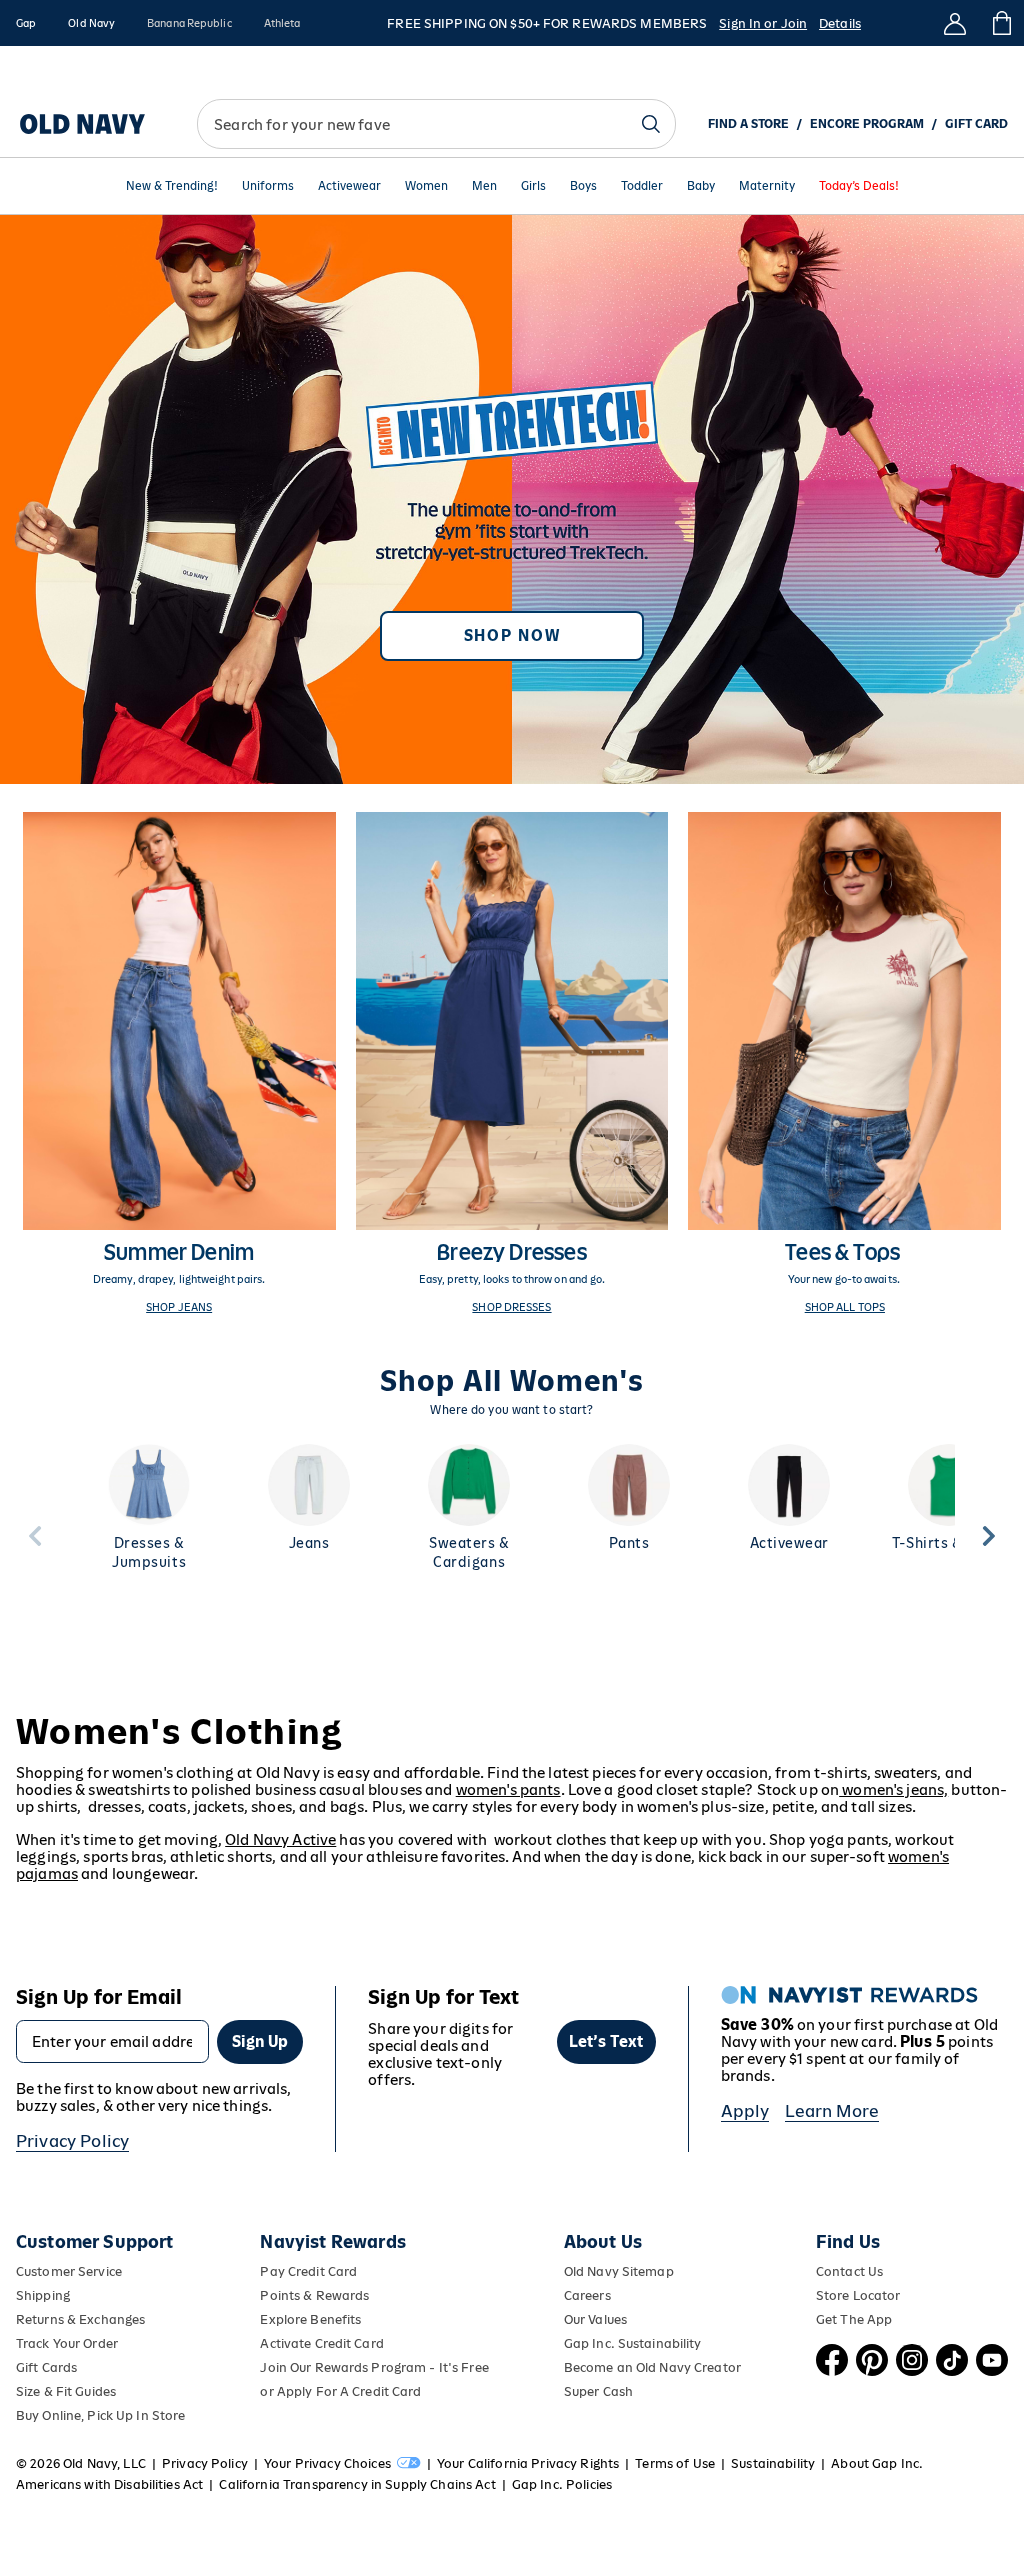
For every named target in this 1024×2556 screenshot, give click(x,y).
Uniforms (268, 186)
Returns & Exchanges (80, 2319)
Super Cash (598, 2391)
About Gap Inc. (877, 2463)
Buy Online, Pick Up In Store (100, 2415)
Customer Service (69, 2271)
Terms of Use (675, 2463)
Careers (587, 2295)
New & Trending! (172, 186)
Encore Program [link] (867, 124)
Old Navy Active (280, 1839)
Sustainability (773, 2463)
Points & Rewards (314, 2295)
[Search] (651, 124)
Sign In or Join (763, 23)
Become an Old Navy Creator (652, 2367)
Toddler (642, 186)
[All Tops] (844, 1062)
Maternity (767, 186)
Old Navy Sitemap (619, 2271)
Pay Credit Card (308, 2271)
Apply (745, 2111)
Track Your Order (67, 2343)
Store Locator (858, 2295)
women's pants (508, 1789)
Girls (533, 186)
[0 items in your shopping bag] (1000, 23)
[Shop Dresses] (512, 1062)
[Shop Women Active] (512, 499)
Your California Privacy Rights (528, 2463)
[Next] (989, 1536)
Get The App (854, 2319)
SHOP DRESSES (511, 1307)
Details (840, 23)
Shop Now (512, 635)
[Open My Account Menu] (955, 23)
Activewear (349, 186)
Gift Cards (46, 2367)
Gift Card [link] (976, 124)
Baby (701, 186)
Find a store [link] (748, 124)
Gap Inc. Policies (562, 2484)
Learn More (832, 2111)
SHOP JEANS (179, 1307)
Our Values (595, 2319)
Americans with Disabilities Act (109, 2484)
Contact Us (849, 2271)
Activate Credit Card (321, 2343)
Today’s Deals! (859, 186)
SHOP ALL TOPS (845, 1307)
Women (426, 186)
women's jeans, (893, 1789)
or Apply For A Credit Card (340, 2391)
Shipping (43, 2295)
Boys (583, 186)
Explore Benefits (310, 2319)
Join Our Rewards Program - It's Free (374, 2367)
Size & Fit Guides (66, 2391)
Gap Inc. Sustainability (633, 2343)
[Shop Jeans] (179, 1062)
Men (484, 186)
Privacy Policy (72, 2141)
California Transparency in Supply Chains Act (357, 2484)
